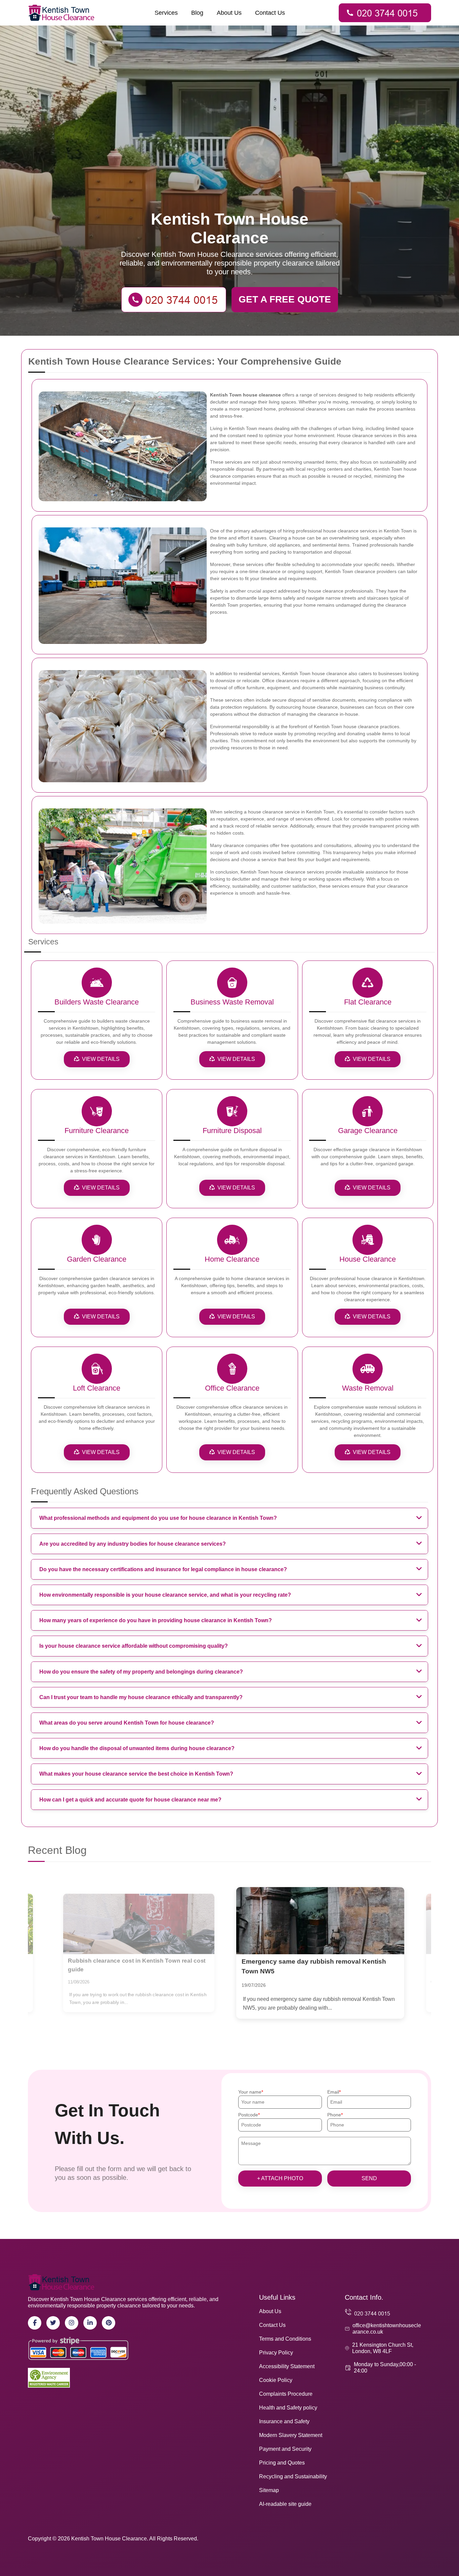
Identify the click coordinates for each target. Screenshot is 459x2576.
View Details (101, 1059)
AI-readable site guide (285, 2504)
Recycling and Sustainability (293, 2476)
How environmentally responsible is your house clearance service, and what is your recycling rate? (165, 1595)
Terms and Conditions (285, 2339)
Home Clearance (232, 1259)
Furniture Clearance (97, 1131)
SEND (369, 2178)
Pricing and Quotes (282, 2463)
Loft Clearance (97, 1388)
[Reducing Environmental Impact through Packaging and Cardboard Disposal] (320, 1921)
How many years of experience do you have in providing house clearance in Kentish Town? (156, 1620)
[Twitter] (53, 2323)
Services (166, 13)
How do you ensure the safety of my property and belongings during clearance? (141, 1672)
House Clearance (368, 1259)
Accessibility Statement (287, 2366)
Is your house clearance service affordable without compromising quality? (134, 1646)
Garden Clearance (97, 1259)
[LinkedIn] (90, 2323)
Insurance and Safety (284, 2421)
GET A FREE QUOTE (285, 299)
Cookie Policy (276, 2380)
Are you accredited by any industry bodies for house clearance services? (133, 1544)
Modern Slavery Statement (291, 2435)
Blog (197, 13)
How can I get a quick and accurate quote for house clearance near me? (130, 1800)
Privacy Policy (276, 2353)
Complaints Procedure (286, 2394)
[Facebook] (35, 2323)
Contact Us (270, 13)
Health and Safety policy (288, 2408)
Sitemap (269, 2490)
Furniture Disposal (232, 1131)
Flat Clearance (368, 1002)
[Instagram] (72, 2323)
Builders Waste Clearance (97, 1002)
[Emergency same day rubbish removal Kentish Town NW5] (139, 1924)
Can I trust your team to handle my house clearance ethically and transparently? (141, 1697)
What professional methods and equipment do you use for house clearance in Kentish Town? (158, 1518)
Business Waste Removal (232, 1002)
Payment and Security (285, 2449)
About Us (229, 13)
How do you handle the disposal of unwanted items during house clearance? (137, 1748)
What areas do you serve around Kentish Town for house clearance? (127, 1723)
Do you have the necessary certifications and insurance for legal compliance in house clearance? (163, 1569)
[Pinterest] (109, 2323)
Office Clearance (232, 1388)
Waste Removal (368, 1388)
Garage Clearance (368, 1131)
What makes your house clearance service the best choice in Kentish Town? (136, 1774)
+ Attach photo (280, 2178)
